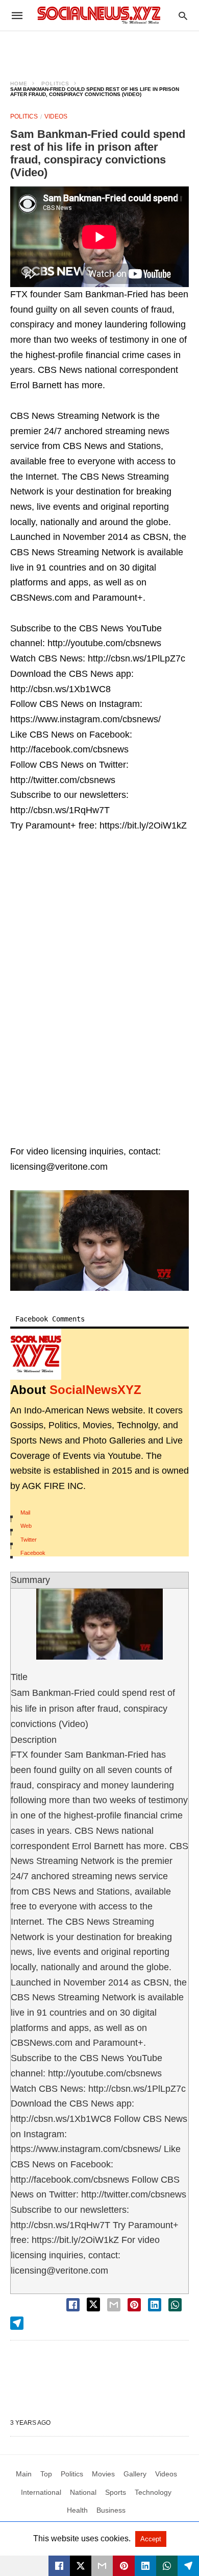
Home (19, 84)
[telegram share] (17, 2323)
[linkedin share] (155, 2305)
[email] (102, 2566)
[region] (99, 49)
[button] (99, 1240)
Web (26, 1526)
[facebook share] (73, 2305)
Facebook (33, 1553)
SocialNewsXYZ (95, 1390)
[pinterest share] (134, 2305)
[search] (183, 16)
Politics (55, 84)
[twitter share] (93, 2305)
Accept (151, 2539)
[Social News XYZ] (99, 15)
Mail (25, 1512)
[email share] (114, 2305)
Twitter (29, 1540)
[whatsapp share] (175, 2305)
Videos (56, 116)
